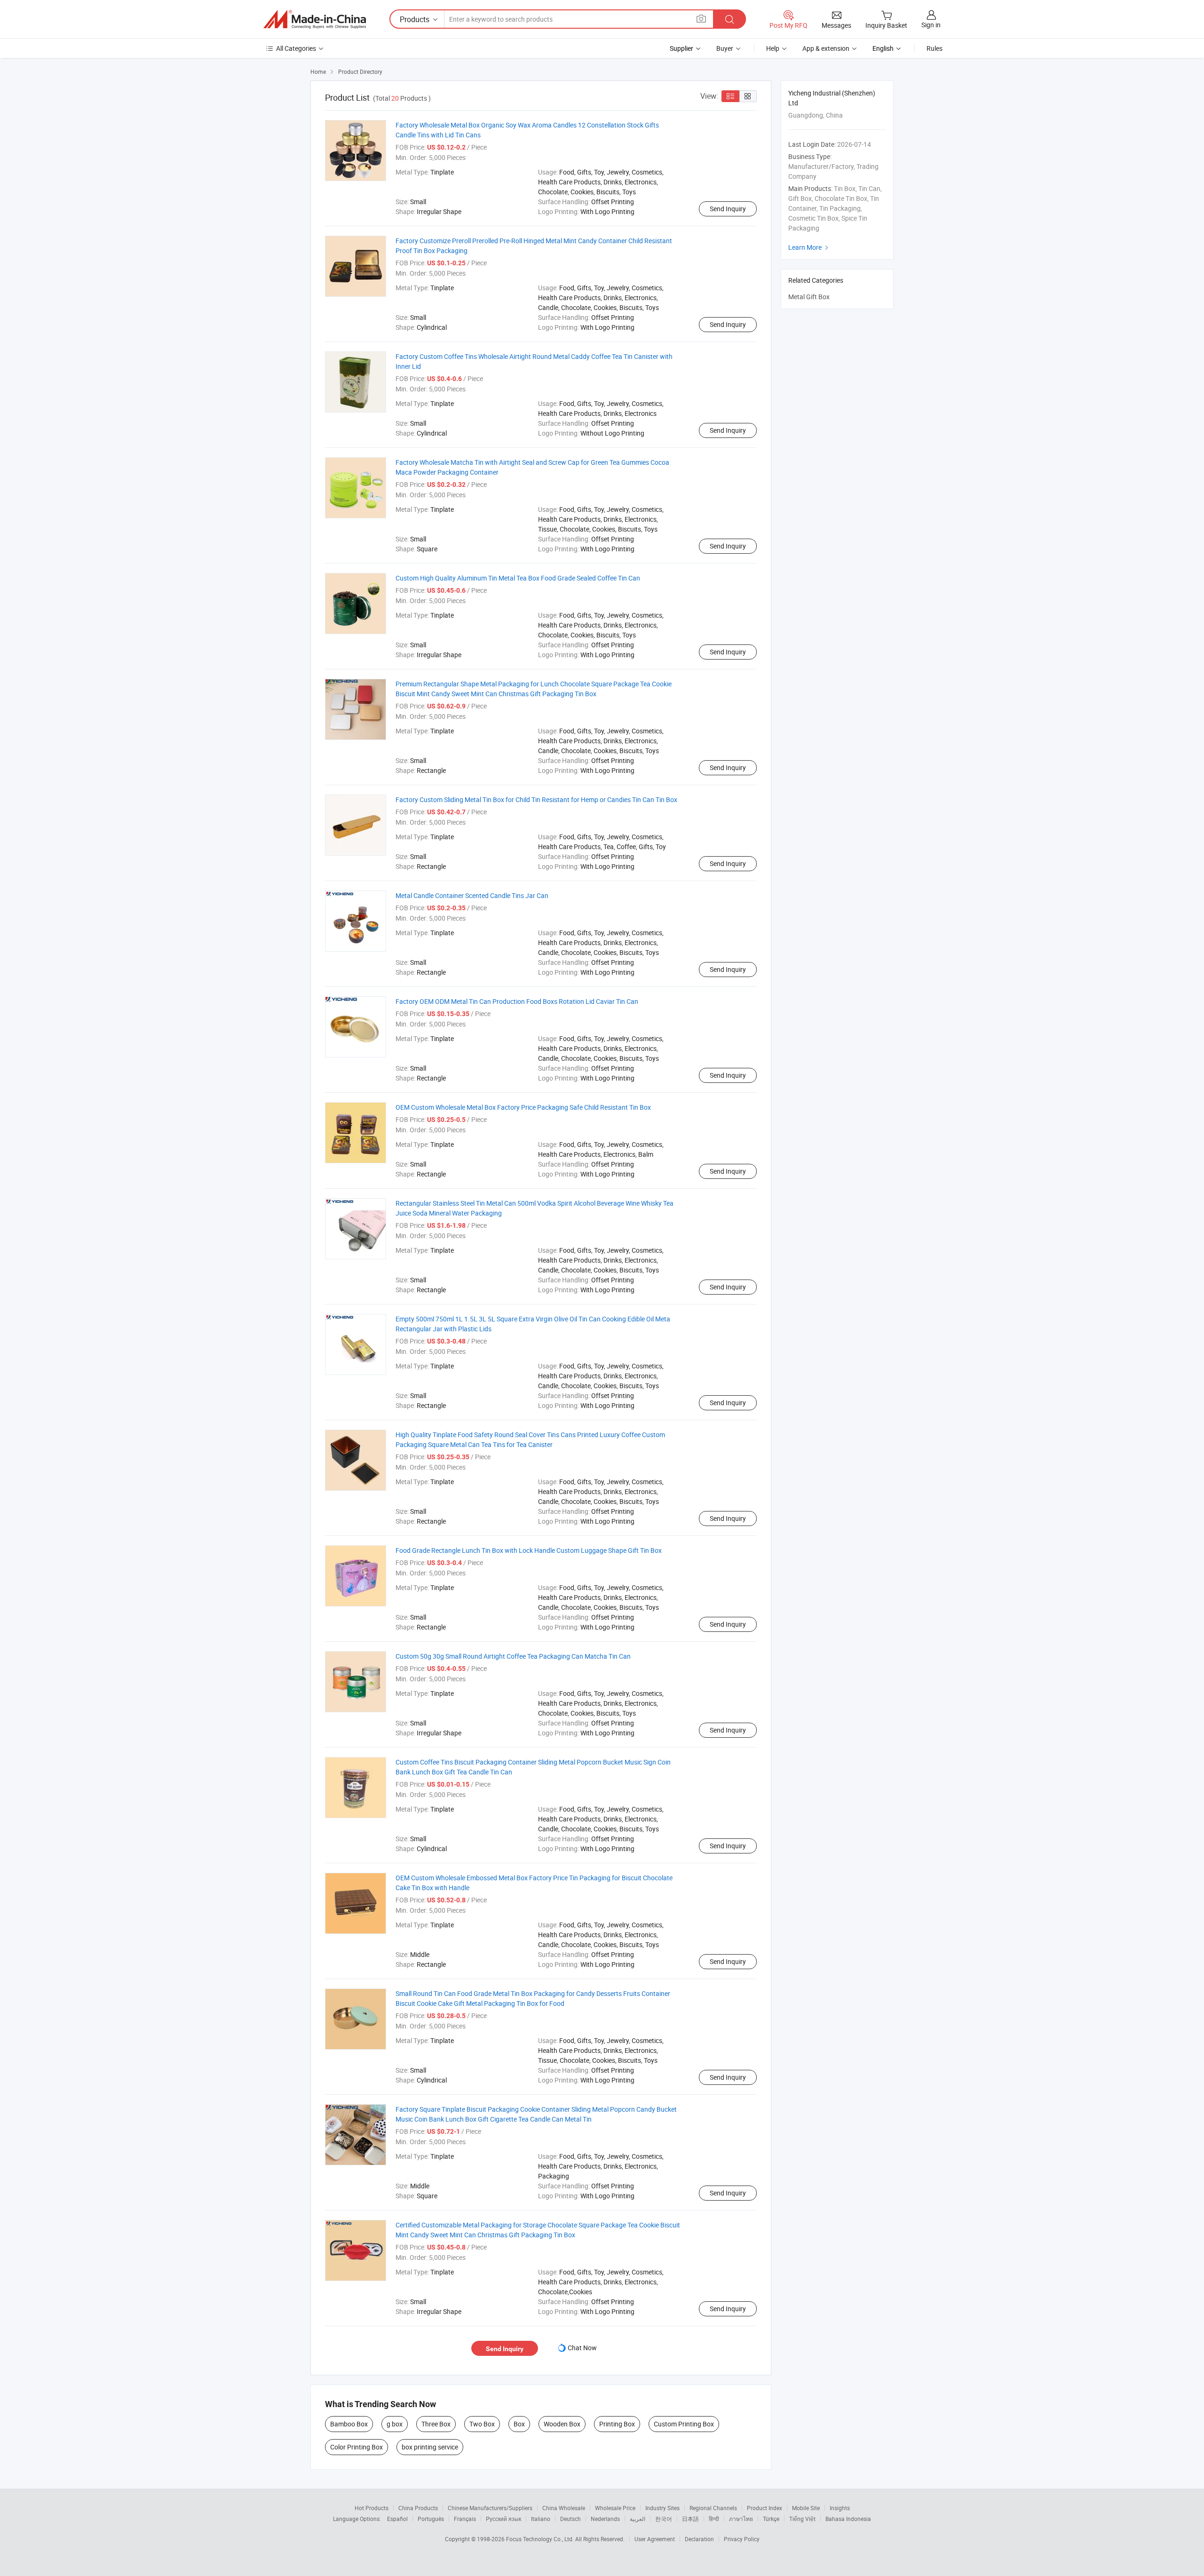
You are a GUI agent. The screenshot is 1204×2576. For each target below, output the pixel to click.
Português (431, 2519)
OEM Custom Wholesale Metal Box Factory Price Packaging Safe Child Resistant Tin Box (523, 1107)
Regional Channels (713, 2508)
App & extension (826, 48)
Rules (935, 48)
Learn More (809, 247)
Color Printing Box (356, 2447)
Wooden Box (562, 2424)
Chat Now (582, 2348)
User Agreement (655, 2539)
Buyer (725, 48)
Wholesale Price (615, 2508)
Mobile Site (806, 2508)
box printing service (430, 2447)
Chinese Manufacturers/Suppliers (490, 2508)
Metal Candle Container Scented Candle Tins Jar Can (472, 895)
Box (519, 2424)
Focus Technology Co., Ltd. (541, 2539)
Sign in (931, 25)
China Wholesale (564, 2508)
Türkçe (771, 2519)
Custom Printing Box (684, 2424)
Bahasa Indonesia (848, 2519)
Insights (840, 2508)
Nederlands (605, 2519)
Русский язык (503, 2519)
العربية (638, 2519)
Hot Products (372, 2508)
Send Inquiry (728, 209)
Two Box (482, 2424)
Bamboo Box (349, 2424)
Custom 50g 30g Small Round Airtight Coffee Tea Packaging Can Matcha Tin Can (513, 1656)
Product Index (764, 2508)
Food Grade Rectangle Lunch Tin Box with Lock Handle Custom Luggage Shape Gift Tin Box (529, 1550)
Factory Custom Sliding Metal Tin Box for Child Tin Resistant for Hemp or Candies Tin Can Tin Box (536, 799)
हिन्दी (714, 2519)
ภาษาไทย (741, 2519)
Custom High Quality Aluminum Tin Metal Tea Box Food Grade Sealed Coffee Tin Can (518, 578)
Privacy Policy (742, 2539)
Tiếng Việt (802, 2519)
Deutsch (570, 2519)
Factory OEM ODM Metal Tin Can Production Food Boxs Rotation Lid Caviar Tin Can (517, 1001)
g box (395, 2424)
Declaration (699, 2539)
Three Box (436, 2424)
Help (773, 48)
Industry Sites (662, 2508)
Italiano (541, 2519)
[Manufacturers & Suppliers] (315, 19)
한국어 (664, 2519)
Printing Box (617, 2424)
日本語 (690, 2519)
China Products (418, 2508)
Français (465, 2519)
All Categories (296, 48)
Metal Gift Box (809, 297)
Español (397, 2519)
